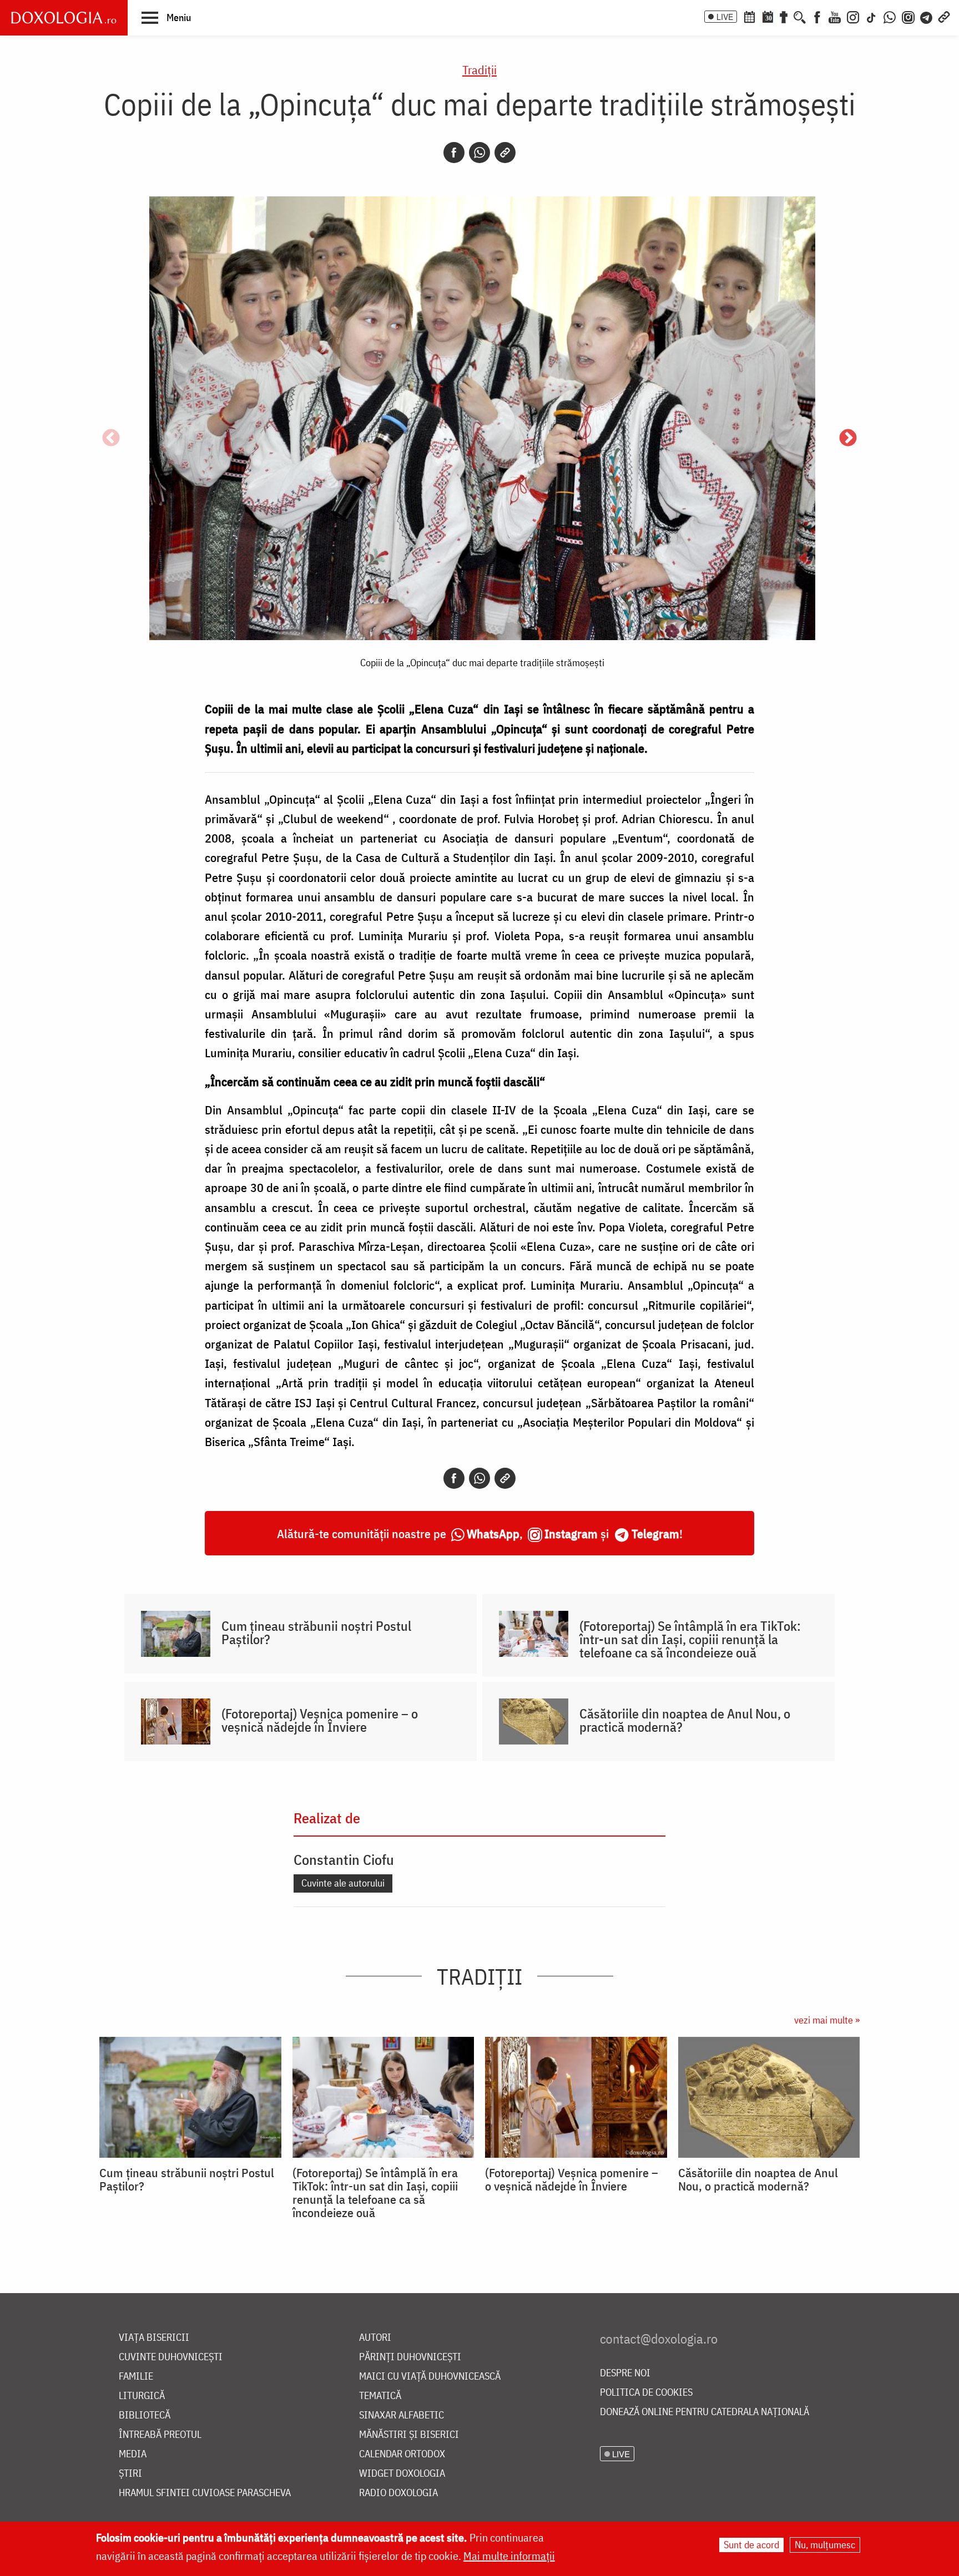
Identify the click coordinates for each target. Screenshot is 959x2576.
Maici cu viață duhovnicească (430, 2377)
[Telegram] (927, 16)
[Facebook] (817, 16)
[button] (166, 17)
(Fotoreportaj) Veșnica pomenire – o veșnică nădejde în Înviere (320, 1720)
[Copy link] (505, 153)
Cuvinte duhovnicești (171, 2357)
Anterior (111, 439)
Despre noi (625, 2373)
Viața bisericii (154, 2338)
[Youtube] (835, 16)
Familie (136, 2377)
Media (133, 2454)
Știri (130, 2474)
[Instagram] (853, 16)
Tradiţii (479, 70)
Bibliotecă (145, 2415)
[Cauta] (800, 16)
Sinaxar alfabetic (402, 2415)
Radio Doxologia (398, 2493)
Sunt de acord (751, 2545)
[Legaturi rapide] (944, 16)
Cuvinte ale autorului (343, 1883)
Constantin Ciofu (344, 1859)
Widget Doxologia (402, 2474)
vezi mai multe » (827, 2020)
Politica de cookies (646, 2393)
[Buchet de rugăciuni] (784, 16)
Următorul (848, 439)
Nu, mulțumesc (825, 2545)
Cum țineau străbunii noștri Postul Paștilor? (316, 1632)
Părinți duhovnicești (410, 2357)
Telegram (655, 1533)
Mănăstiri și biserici (409, 2435)
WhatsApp (493, 1533)
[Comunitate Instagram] (908, 16)
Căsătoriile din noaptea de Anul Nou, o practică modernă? (685, 1720)
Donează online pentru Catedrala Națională (705, 2412)
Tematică (380, 2396)
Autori (375, 2338)
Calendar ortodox (402, 2454)
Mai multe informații (509, 2556)
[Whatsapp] (479, 153)
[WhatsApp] (890, 16)
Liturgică (142, 2396)
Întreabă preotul (160, 2435)
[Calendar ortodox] (749, 16)
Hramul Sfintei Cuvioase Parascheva (205, 2493)
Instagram (571, 1533)
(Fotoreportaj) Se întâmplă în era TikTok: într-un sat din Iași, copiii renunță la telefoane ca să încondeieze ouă (690, 1639)
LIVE (725, 17)
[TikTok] (871, 16)
